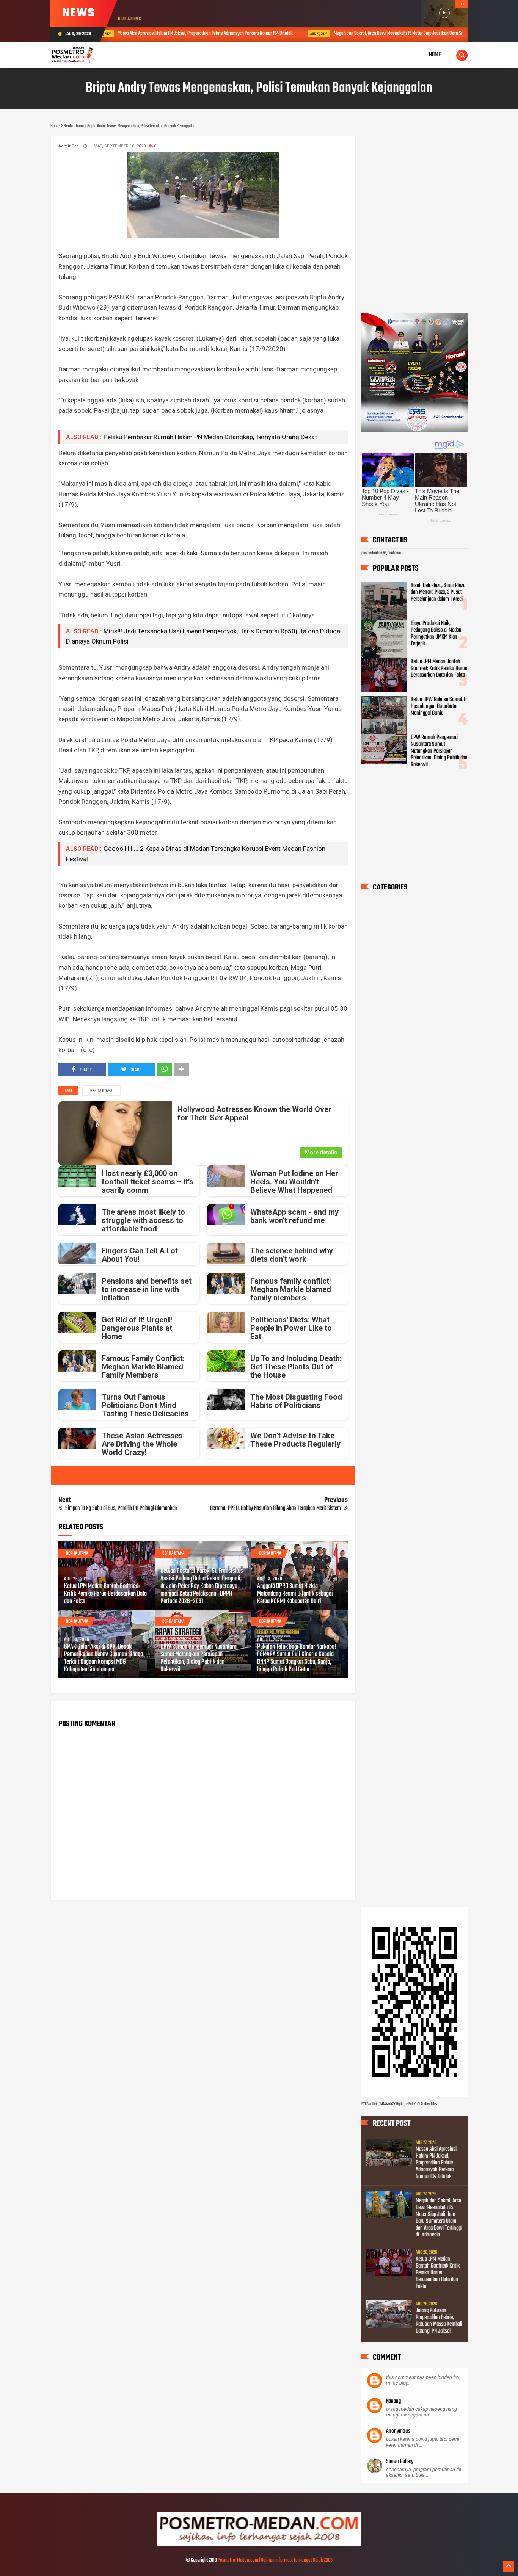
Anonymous (398, 2431)
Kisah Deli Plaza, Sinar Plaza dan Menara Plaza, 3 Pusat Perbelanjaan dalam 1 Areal (438, 592)
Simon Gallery (400, 2462)
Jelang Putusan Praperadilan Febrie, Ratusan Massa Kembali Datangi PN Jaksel (439, 2321)
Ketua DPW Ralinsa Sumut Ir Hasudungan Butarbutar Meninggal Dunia (439, 706)
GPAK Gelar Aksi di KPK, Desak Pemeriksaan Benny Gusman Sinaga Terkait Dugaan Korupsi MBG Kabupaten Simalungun (104, 1658)
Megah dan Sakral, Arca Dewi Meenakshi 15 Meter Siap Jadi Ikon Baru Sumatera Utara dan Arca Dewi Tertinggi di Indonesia (318, 34)
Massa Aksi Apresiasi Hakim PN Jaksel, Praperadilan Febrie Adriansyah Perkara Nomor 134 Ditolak (436, 2163)
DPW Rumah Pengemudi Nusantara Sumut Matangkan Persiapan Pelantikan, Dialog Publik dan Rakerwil (199, 1658)
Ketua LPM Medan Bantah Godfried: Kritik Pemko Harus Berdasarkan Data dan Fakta (105, 1594)
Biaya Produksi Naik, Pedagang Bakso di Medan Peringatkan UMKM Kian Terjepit (436, 634)
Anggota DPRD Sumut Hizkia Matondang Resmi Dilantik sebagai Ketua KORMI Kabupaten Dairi (295, 1594)
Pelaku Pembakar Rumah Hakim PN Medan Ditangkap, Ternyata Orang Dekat (210, 437)
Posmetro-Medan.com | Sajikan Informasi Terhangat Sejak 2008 (275, 2560)
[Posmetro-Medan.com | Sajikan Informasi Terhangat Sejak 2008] (259, 2545)
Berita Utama (101, 1091)
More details (321, 1153)
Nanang (393, 2401)
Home (435, 55)
